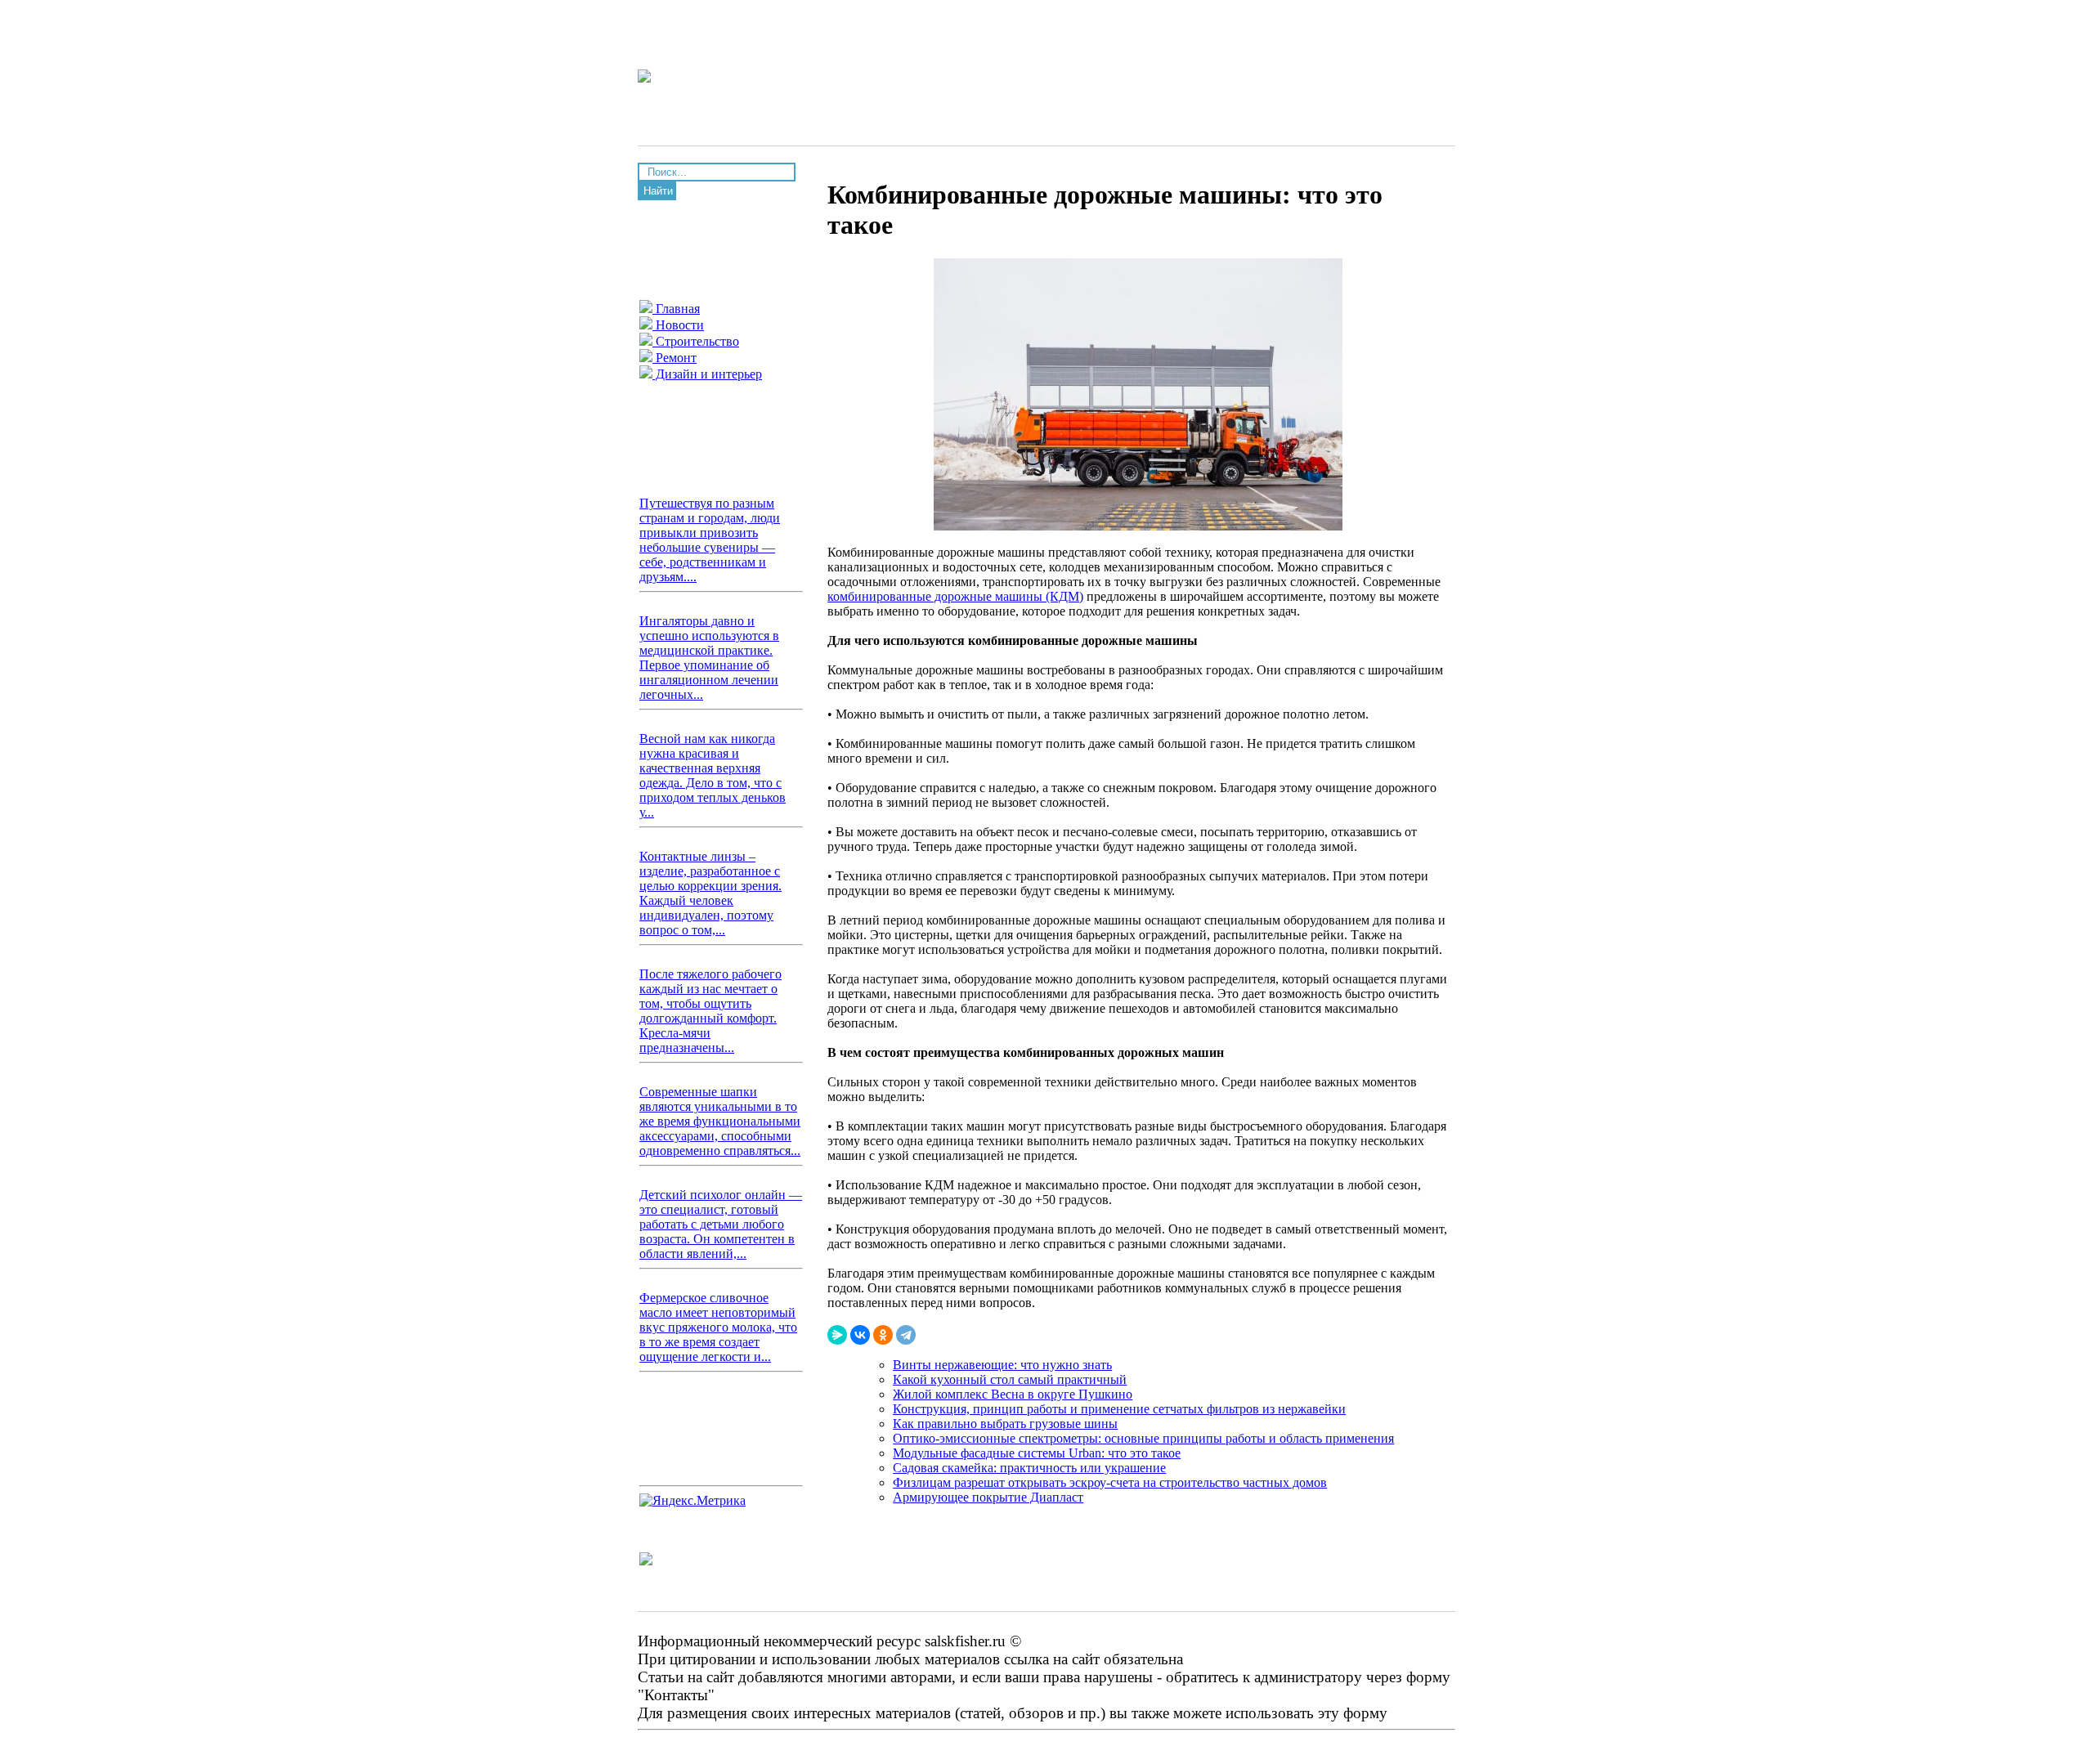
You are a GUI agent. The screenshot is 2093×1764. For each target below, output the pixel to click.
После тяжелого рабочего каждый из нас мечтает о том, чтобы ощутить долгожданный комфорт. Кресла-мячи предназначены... (710, 1011)
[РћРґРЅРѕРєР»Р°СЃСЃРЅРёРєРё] (883, 1335)
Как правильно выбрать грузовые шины (1005, 1424)
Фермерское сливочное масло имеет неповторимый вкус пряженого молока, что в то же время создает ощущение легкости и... (718, 1327)
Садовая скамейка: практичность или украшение (1029, 1468)
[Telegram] (906, 1335)
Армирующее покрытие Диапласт (988, 1497)
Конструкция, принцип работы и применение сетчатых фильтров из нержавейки (1119, 1409)
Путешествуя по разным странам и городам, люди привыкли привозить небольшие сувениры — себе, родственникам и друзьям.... (710, 540)
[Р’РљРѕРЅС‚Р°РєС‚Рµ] (860, 1335)
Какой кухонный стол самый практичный (1010, 1379)
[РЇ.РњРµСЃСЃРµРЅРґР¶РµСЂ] (837, 1335)
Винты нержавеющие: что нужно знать (1002, 1365)
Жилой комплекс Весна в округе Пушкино (1013, 1394)
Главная (676, 309)
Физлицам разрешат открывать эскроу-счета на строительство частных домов (1110, 1482)
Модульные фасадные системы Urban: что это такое (1037, 1453)
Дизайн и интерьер (707, 374)
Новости (678, 325)
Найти (658, 191)
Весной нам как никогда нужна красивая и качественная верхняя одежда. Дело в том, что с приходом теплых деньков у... (713, 775)
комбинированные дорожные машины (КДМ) (955, 596)
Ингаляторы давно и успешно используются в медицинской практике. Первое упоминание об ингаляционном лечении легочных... (709, 658)
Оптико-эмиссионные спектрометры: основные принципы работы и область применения (1143, 1438)
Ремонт (675, 358)
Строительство (696, 341)
